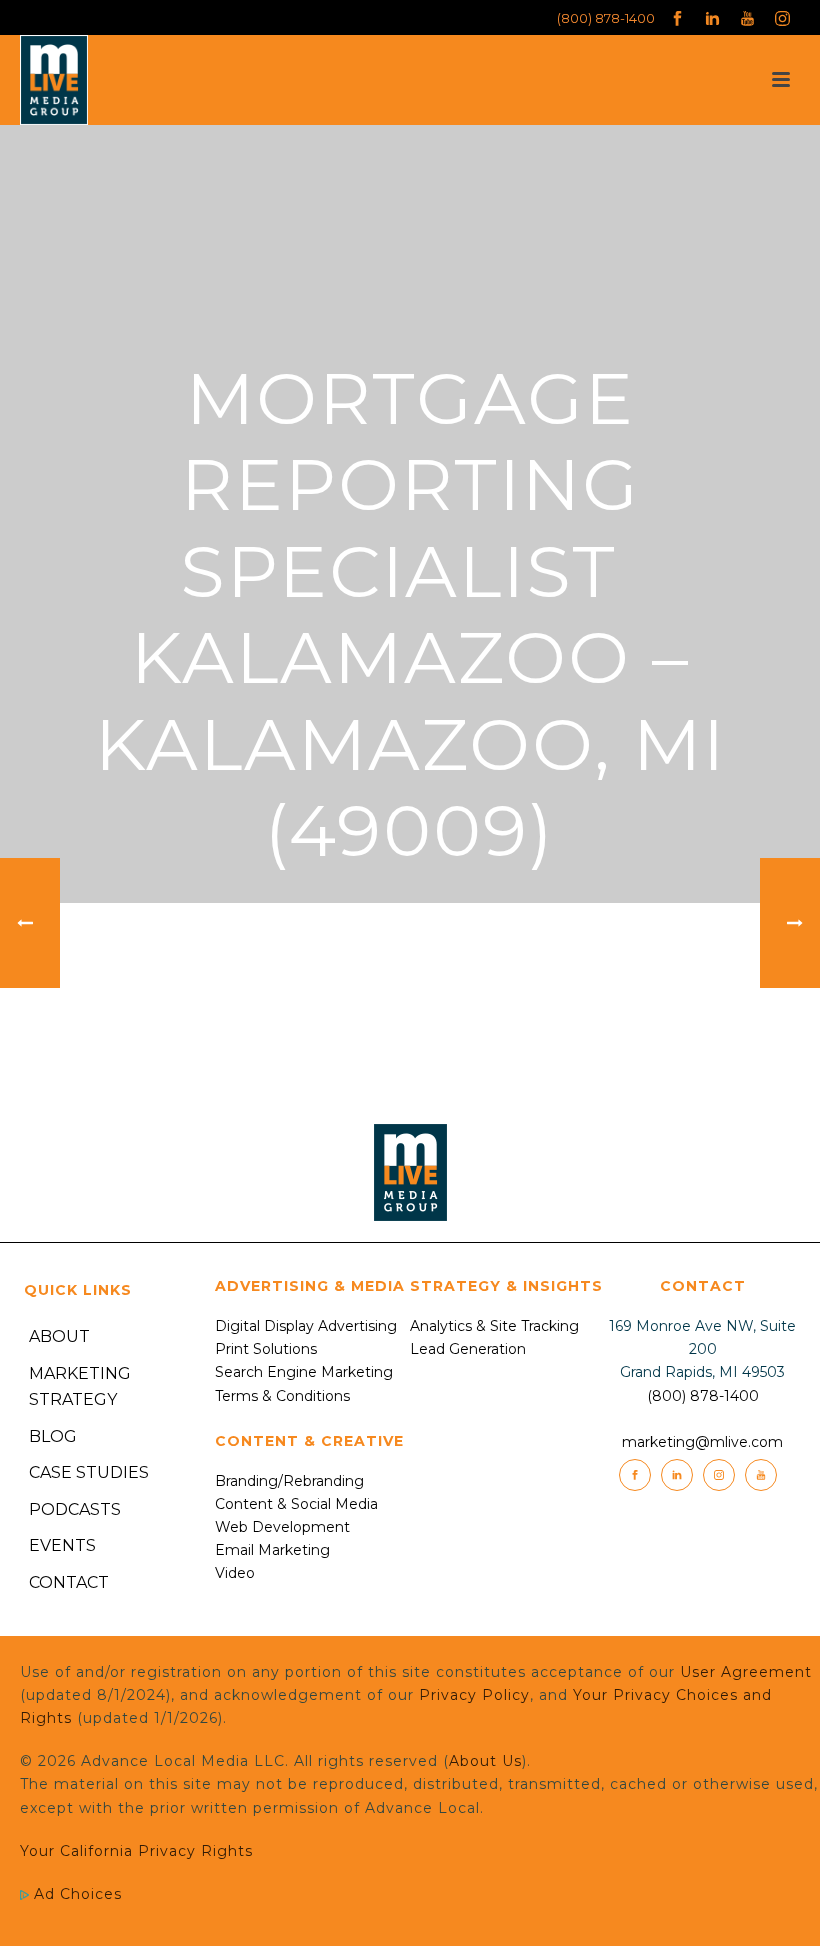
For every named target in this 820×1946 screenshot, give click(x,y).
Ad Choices (75, 1894)
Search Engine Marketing (304, 1372)
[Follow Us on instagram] (719, 1475)
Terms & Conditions (282, 1396)
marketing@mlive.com (702, 1442)
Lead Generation (468, 1349)
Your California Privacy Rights (136, 1851)
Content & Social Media (296, 1504)
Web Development (282, 1527)
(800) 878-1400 (606, 18)
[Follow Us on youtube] (761, 1475)
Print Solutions (266, 1349)
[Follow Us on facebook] (635, 1475)
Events (62, 1545)
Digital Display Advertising (306, 1326)
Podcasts (75, 1509)
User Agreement (746, 1672)
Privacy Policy (474, 1695)
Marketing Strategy (80, 1387)
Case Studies (89, 1472)
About (59, 1336)
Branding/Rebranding (289, 1481)
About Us (485, 1761)
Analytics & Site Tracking (494, 1326)
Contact (69, 1582)
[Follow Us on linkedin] (677, 1475)
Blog (53, 1436)
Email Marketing (272, 1550)
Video (235, 1573)
